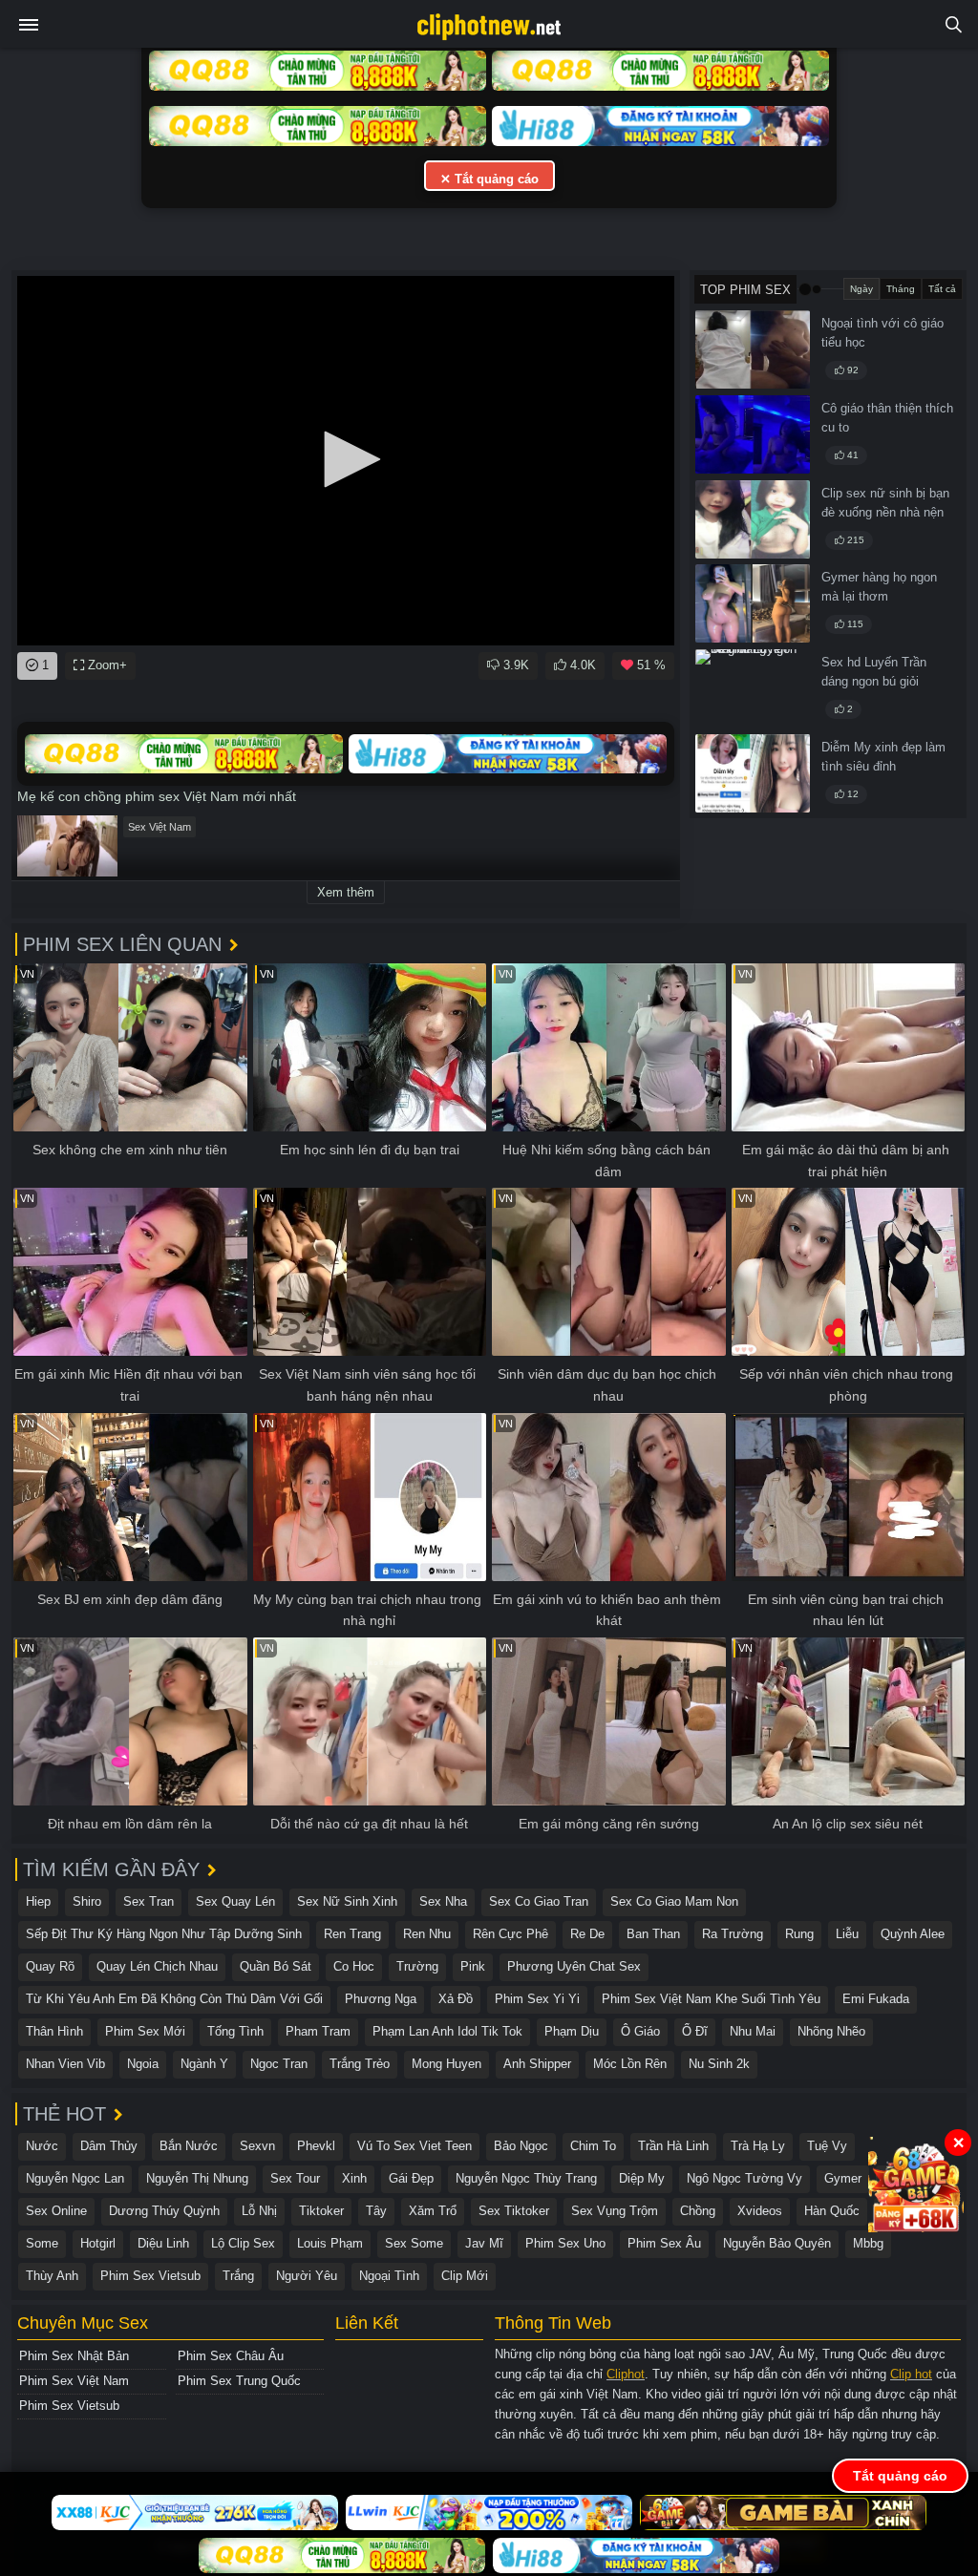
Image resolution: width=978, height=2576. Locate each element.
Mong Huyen (446, 2064)
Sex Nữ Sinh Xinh (347, 1901)
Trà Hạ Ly (758, 2146)
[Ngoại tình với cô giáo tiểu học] (753, 349)
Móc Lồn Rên (630, 2064)
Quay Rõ (50, 1966)
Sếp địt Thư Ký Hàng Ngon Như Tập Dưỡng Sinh (164, 1934)
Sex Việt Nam (159, 827)
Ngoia (143, 2064)
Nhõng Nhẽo (831, 2031)
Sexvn (257, 2146)
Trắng (238, 2276)
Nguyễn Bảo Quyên (777, 2243)
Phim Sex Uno (565, 2243)
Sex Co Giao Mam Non (674, 1901)
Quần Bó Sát (276, 1966)
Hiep (38, 1901)
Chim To (593, 2146)
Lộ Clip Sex (243, 2243)
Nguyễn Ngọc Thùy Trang (526, 2178)
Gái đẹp (411, 2178)
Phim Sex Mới (145, 2031)
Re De (587, 1934)
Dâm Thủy (109, 2146)
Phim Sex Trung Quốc (239, 2381)
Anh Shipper (537, 2064)
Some (42, 2243)
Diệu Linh (163, 2243)
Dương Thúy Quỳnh (164, 2211)
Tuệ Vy (827, 2146)
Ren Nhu (427, 1934)
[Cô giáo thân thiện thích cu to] (753, 434)
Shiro (87, 1901)
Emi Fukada (876, 1999)
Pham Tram (318, 2031)
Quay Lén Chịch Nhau (157, 1966)
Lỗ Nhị (259, 2211)
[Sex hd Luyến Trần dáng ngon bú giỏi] (753, 688)
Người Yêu (307, 2276)
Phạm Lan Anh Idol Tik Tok (447, 2031)
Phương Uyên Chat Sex (574, 1966)
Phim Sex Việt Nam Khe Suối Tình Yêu (711, 1999)
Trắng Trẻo (360, 2064)
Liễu (847, 1934)
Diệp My (642, 2178)
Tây (376, 2211)
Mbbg (868, 2243)
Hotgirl (98, 2243)
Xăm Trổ (433, 2211)
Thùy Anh (52, 2276)
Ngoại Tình (389, 2276)
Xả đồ (456, 1999)
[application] (346, 461)
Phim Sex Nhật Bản (74, 2356)
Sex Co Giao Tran (539, 1901)
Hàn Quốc (832, 2211)
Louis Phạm (330, 2243)
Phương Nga (381, 1999)
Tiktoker (321, 2211)
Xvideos (760, 2211)
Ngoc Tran (279, 2064)
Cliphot (626, 2374)
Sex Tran (149, 1901)
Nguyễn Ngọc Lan (75, 2178)
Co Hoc (354, 1966)
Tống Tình (235, 2031)
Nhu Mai (753, 2031)
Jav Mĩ (484, 2243)
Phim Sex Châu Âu (231, 2356)
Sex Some (414, 2243)
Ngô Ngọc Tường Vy (744, 2178)
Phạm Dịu (572, 2031)
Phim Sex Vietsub (150, 2276)
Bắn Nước (189, 2146)
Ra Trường (733, 1934)
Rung (799, 1934)
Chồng (698, 2211)
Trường (417, 1966)
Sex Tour (295, 2178)
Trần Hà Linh (673, 2146)
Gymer (843, 2178)
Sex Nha (443, 1901)
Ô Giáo (640, 2031)
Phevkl (316, 2146)
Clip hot (911, 2374)
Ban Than (653, 1934)
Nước (42, 2146)
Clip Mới (465, 2276)
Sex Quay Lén (235, 1901)
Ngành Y (204, 2064)
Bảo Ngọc (521, 2146)
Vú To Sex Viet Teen (415, 2146)
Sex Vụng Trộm (615, 2211)
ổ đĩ (695, 2031)
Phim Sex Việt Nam (74, 2381)
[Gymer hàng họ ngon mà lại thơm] (753, 603)
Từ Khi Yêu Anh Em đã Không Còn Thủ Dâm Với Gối (174, 1999)
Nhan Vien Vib (65, 2064)
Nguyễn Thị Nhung (197, 2178)
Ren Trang (352, 1934)
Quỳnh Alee (913, 1934)
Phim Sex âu (664, 2243)
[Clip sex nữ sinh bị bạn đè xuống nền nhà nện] (753, 519)
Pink (473, 1966)
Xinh (354, 2178)
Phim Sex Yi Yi (537, 1999)
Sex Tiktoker (514, 2211)
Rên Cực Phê (510, 1934)
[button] (346, 459)
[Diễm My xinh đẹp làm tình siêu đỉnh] (753, 773)
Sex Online (56, 2211)
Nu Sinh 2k (719, 2064)
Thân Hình (54, 2031)
